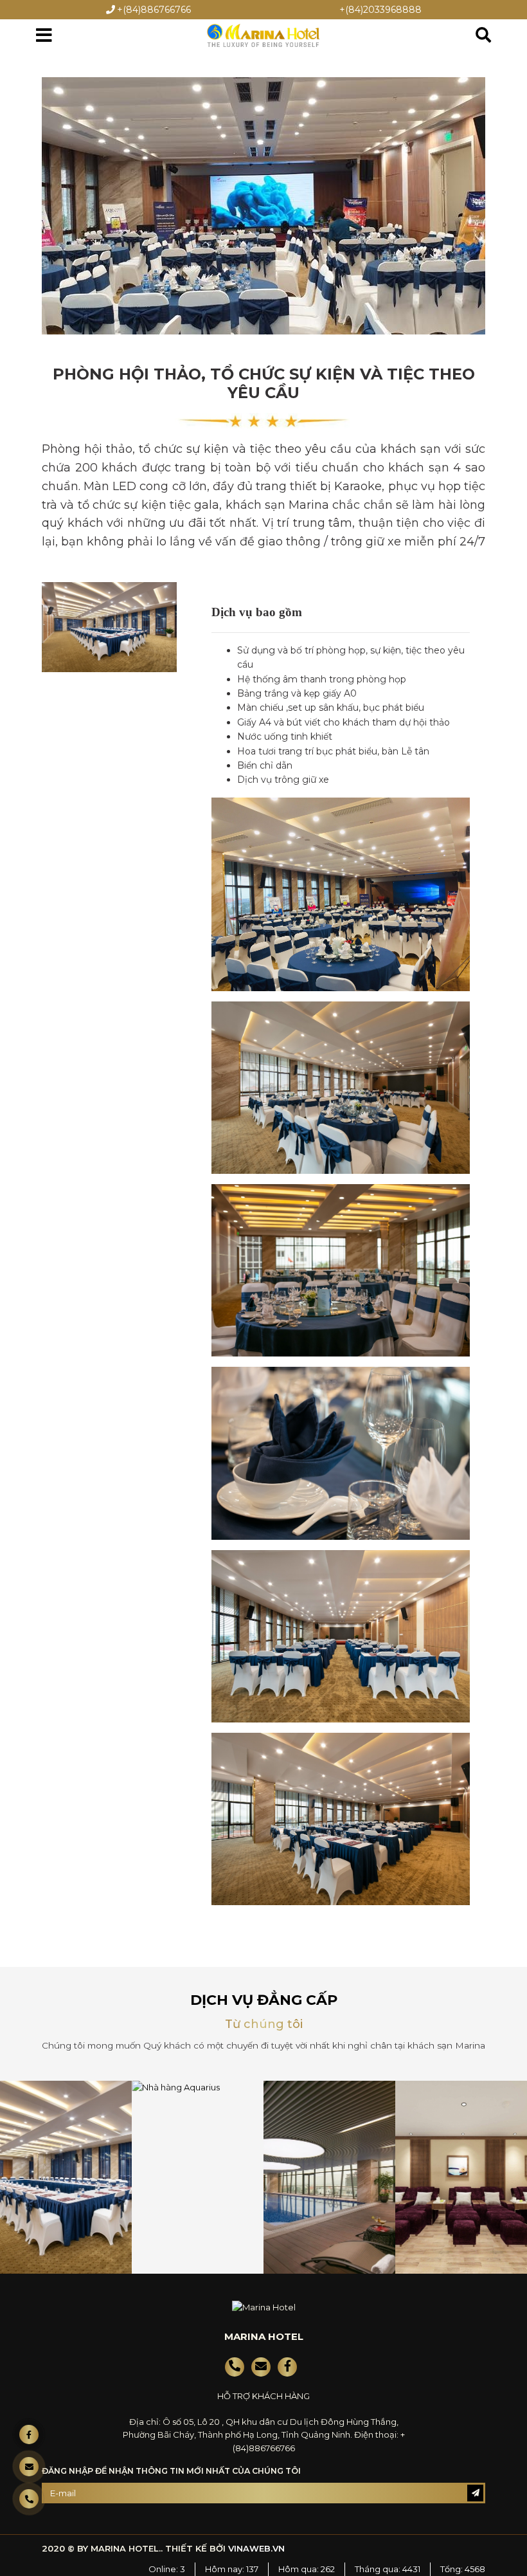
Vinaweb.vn (256, 2548)
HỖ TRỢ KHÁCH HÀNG (263, 2396)
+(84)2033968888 (380, 10)
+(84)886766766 (154, 10)
